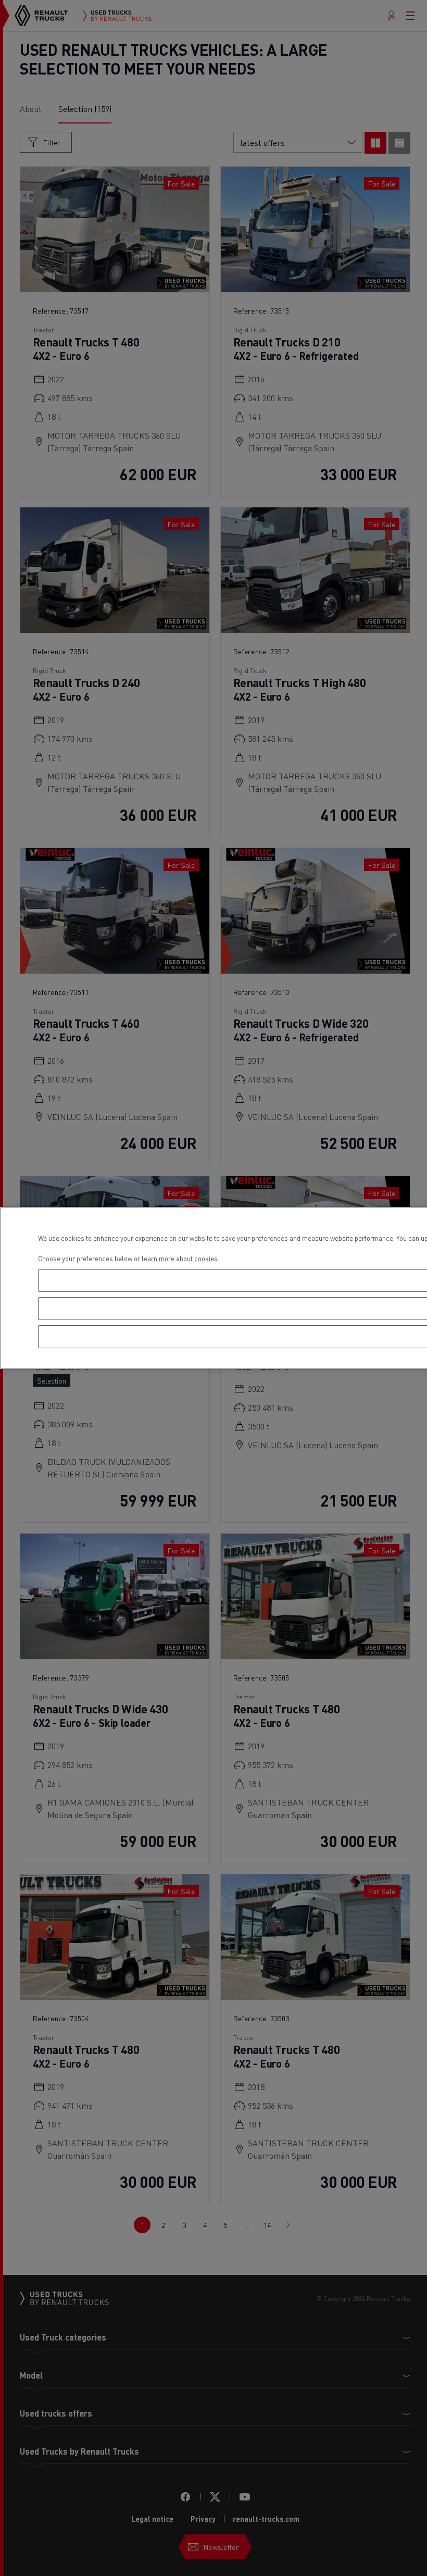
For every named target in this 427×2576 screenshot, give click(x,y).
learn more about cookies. (180, 1258)
